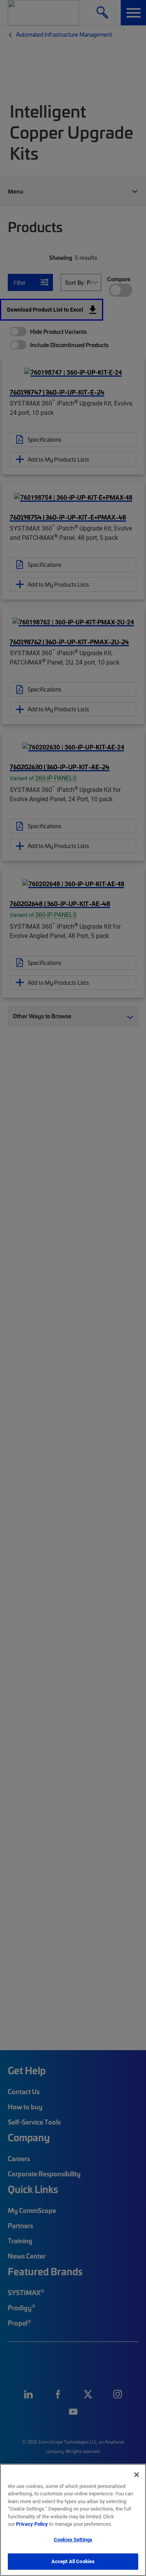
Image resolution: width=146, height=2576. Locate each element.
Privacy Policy (32, 2524)
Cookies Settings (73, 2539)
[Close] (137, 2475)
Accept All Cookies (73, 2561)
